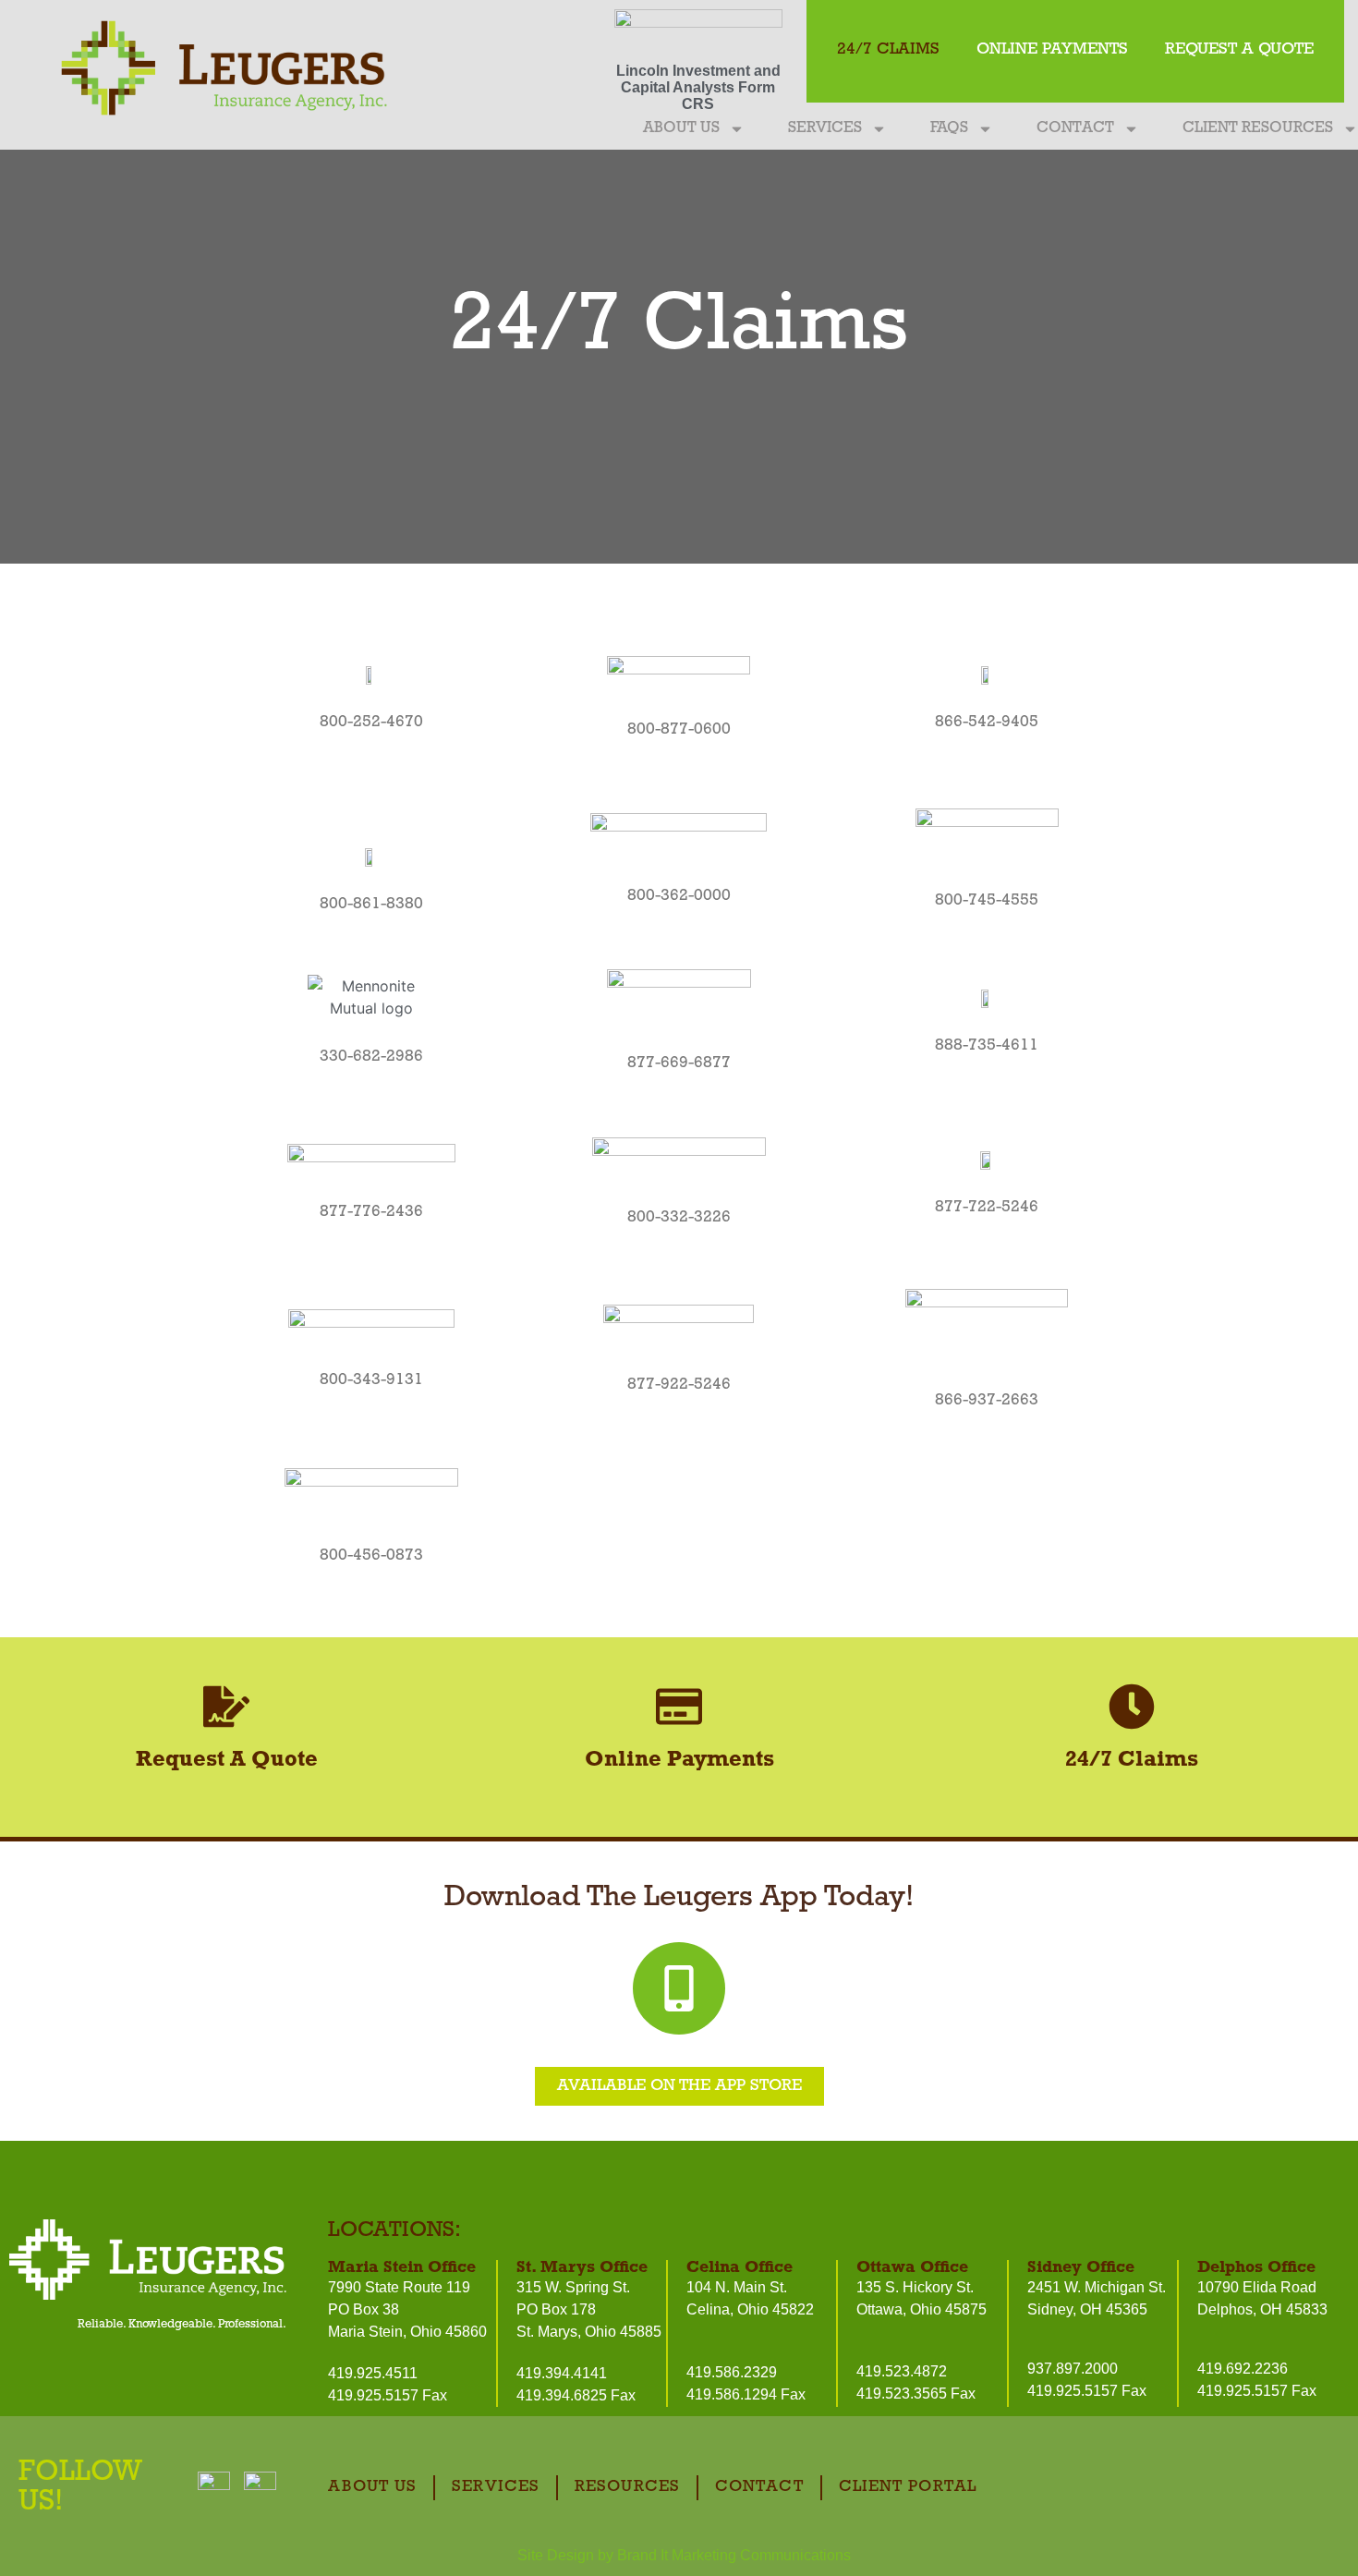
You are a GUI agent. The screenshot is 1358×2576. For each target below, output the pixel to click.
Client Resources (1258, 128)
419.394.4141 (562, 2373)
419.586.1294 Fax (746, 2394)
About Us (681, 128)
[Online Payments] (679, 1707)
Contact (1075, 128)
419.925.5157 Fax (388, 2395)
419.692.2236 (1243, 2369)
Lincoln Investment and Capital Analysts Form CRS (698, 87)
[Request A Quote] (226, 1707)
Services (825, 128)
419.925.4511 (373, 2373)
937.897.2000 (1073, 2369)
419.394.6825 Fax (576, 2395)
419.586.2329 (732, 2372)
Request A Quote (1239, 50)
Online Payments (1052, 50)
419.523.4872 (902, 2371)
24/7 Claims (888, 50)
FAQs (949, 128)
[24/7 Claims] (1132, 1707)
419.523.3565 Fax (916, 2394)
